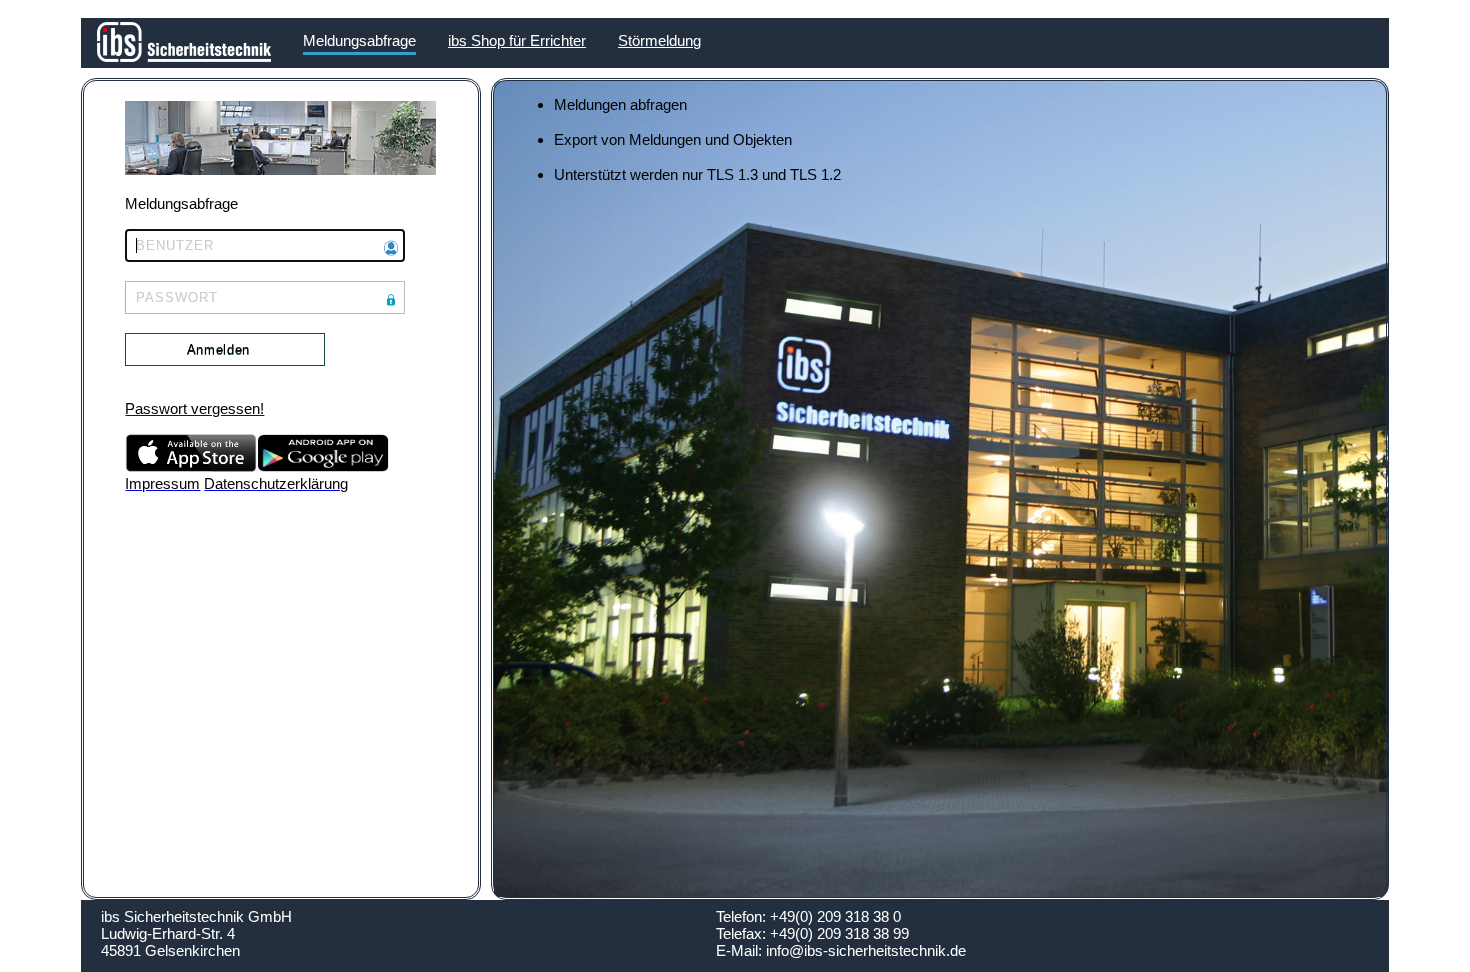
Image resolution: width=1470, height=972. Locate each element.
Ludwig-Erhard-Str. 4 (168, 933)
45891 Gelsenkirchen (170, 950)
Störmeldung (659, 40)
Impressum (162, 483)
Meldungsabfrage (359, 40)
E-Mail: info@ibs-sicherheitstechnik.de (841, 950)
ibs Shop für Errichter (517, 40)
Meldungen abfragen (620, 104)
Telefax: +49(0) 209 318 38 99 (812, 933)
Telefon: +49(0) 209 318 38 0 (808, 916)
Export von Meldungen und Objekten (673, 139)
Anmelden (218, 349)
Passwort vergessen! (194, 408)
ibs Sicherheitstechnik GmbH (196, 916)
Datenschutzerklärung (276, 483)
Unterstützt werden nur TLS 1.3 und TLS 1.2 (697, 174)
